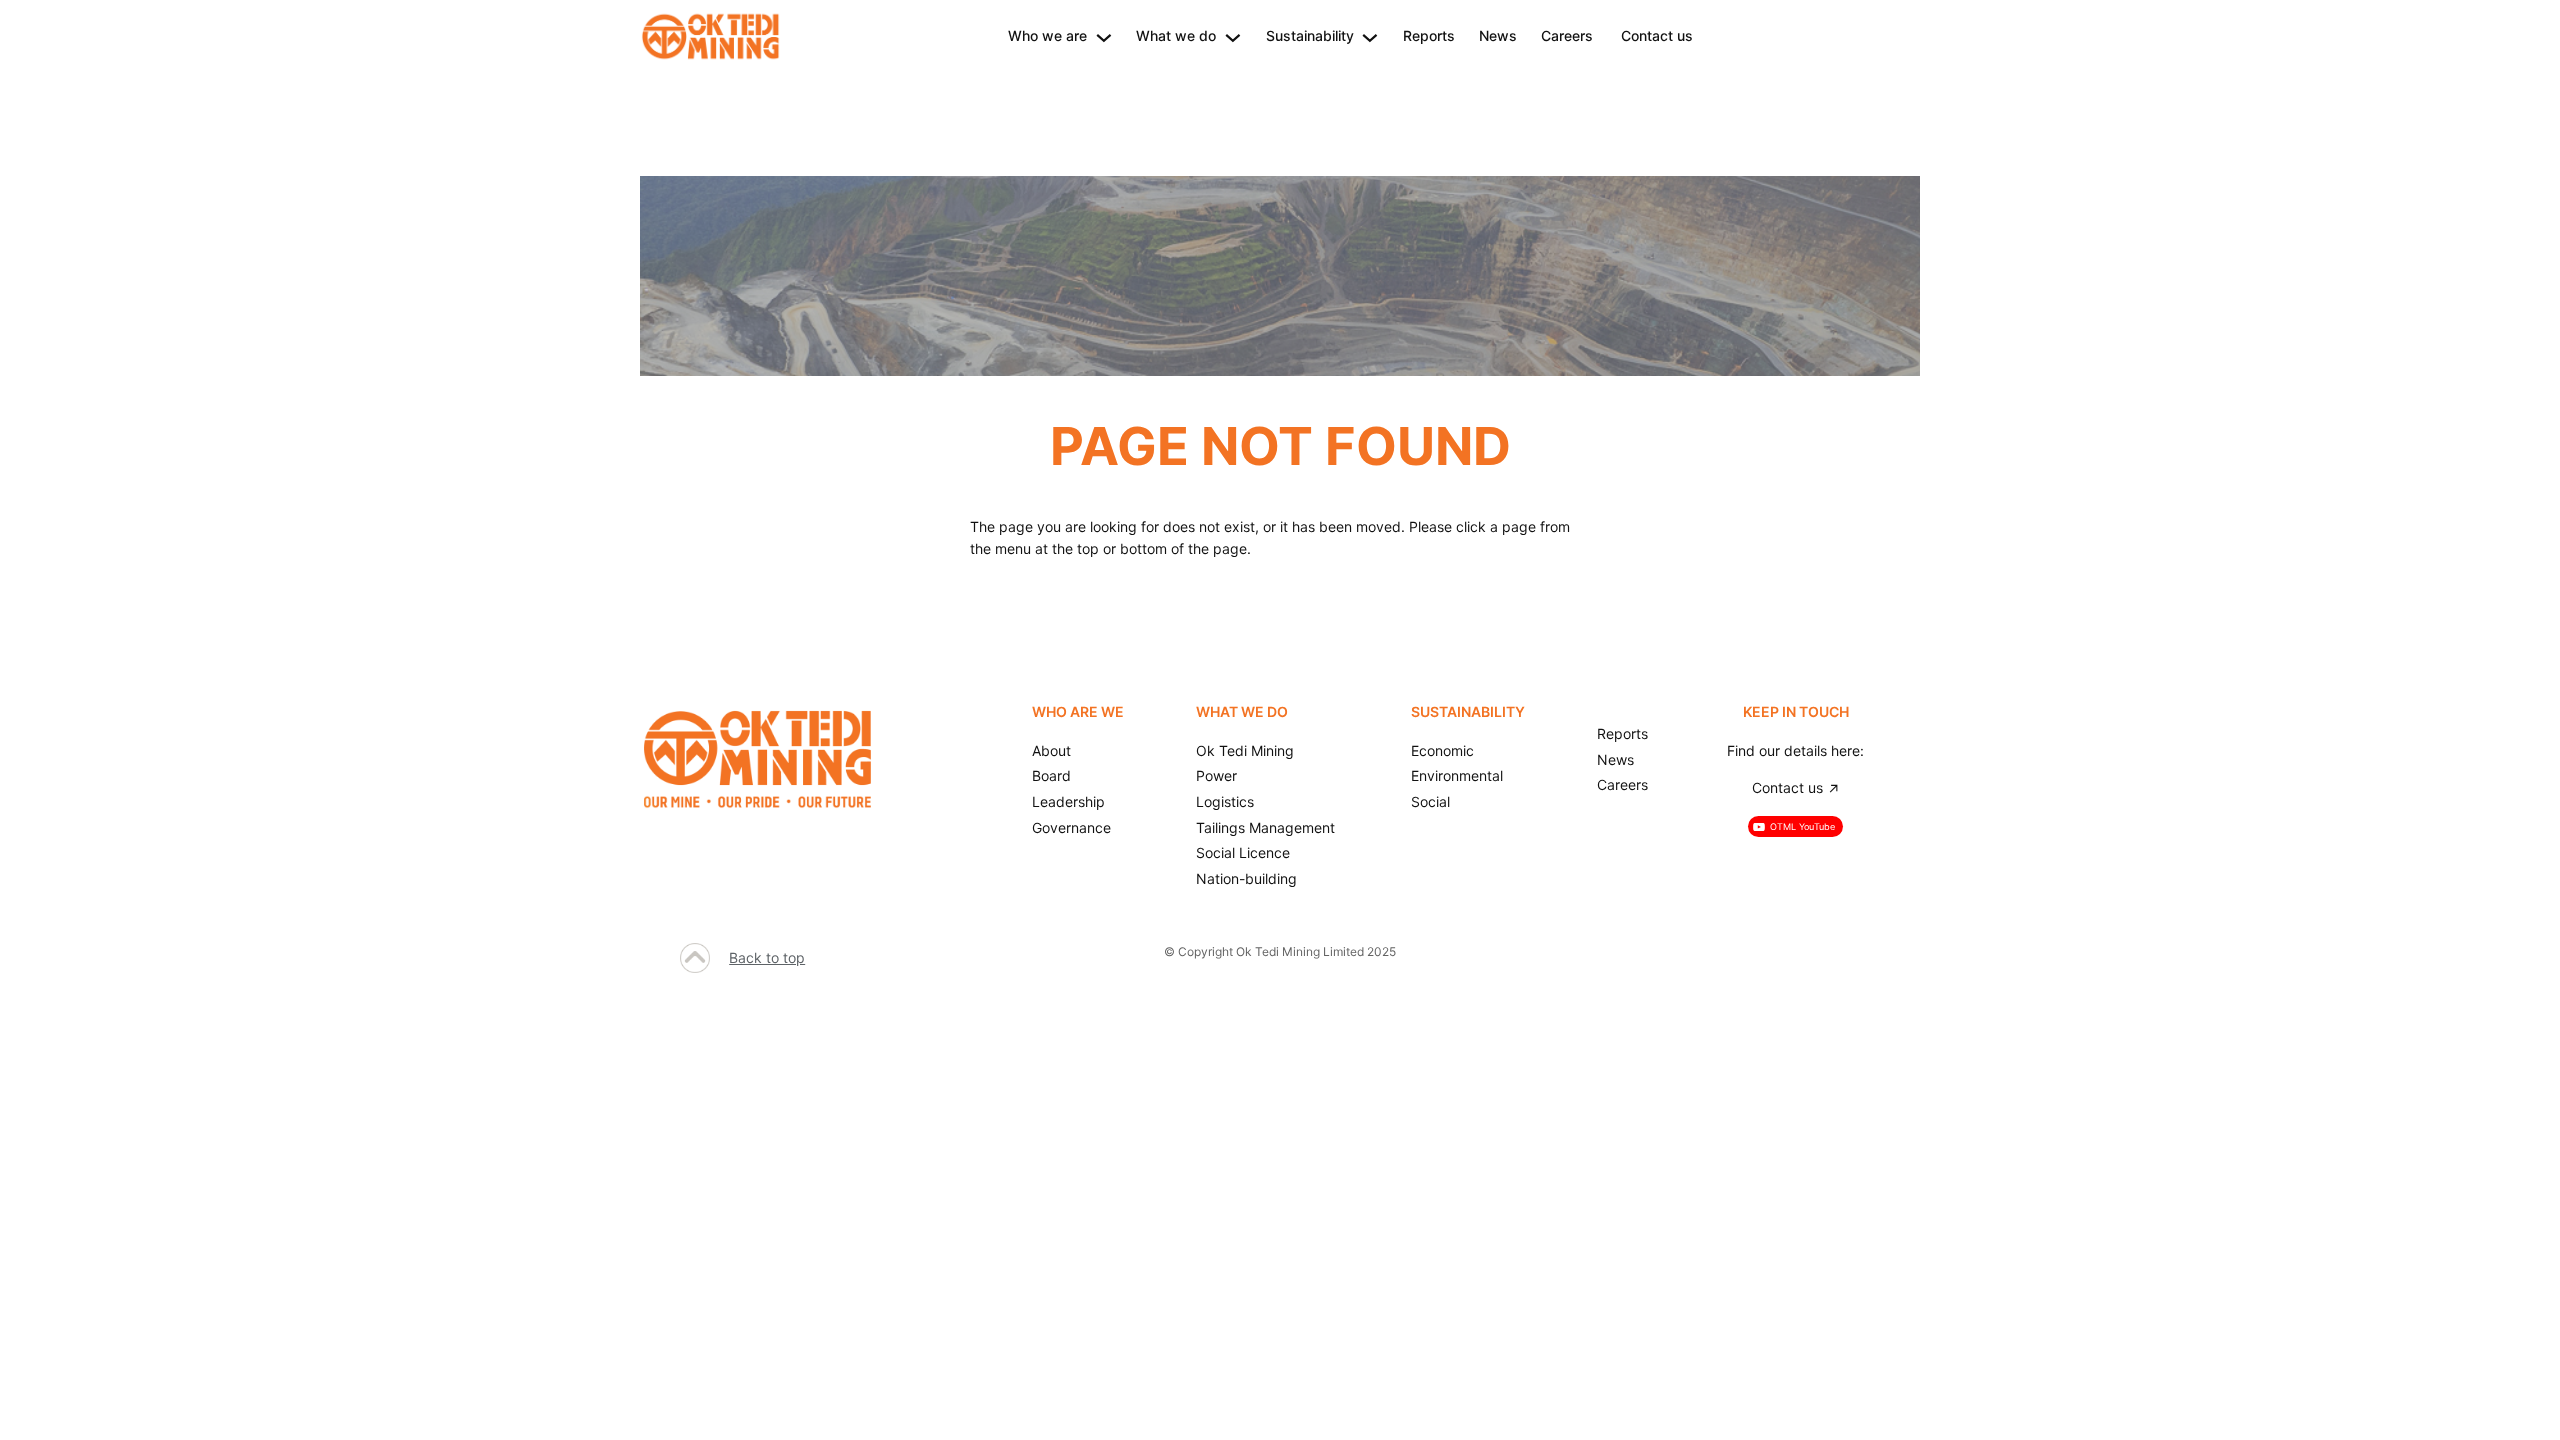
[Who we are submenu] (1104, 36)
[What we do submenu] (1233, 36)
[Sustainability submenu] (1370, 36)
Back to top (767, 957)
